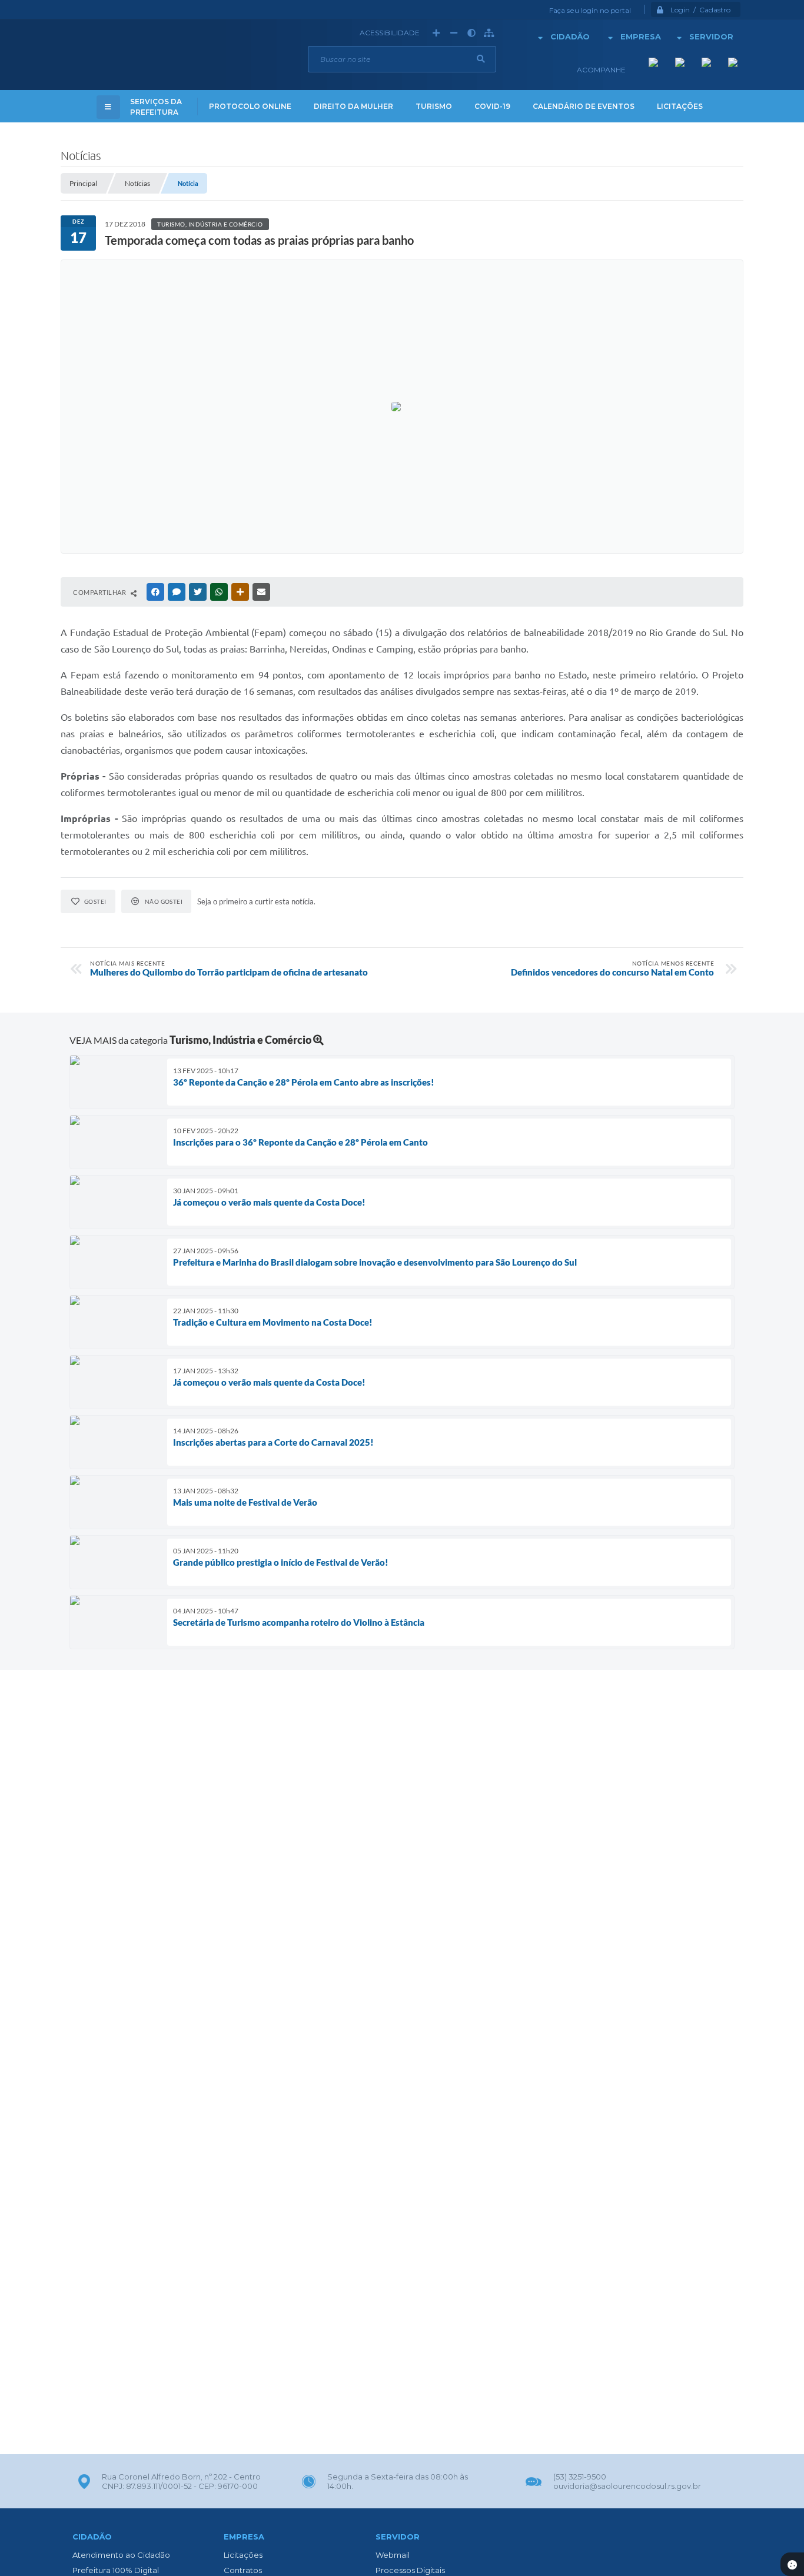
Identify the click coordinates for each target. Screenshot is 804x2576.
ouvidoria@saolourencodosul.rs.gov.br (627, 2486)
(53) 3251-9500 (580, 2477)
